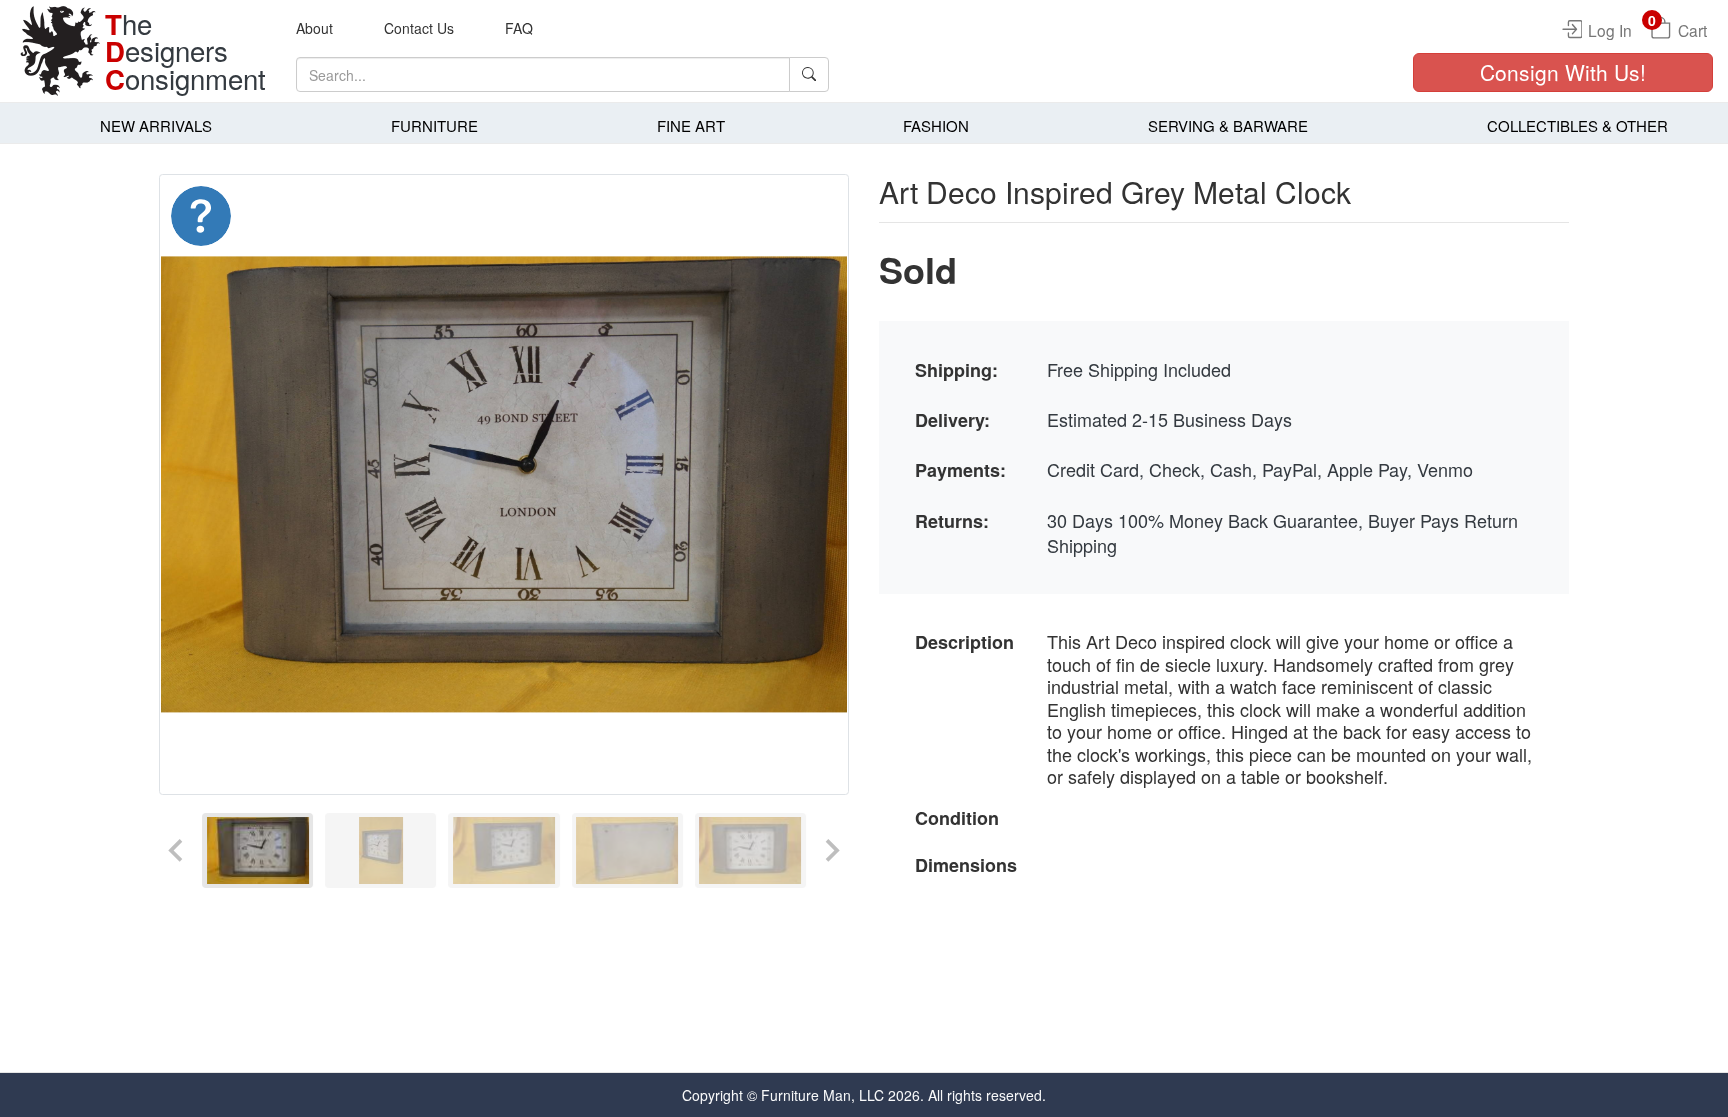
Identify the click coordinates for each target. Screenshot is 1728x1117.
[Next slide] (831, 850)
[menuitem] (257, 850)
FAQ (519, 28)
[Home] (60, 51)
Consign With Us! (1563, 72)
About (314, 28)
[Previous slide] (177, 850)
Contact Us (419, 28)
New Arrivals (156, 125)
